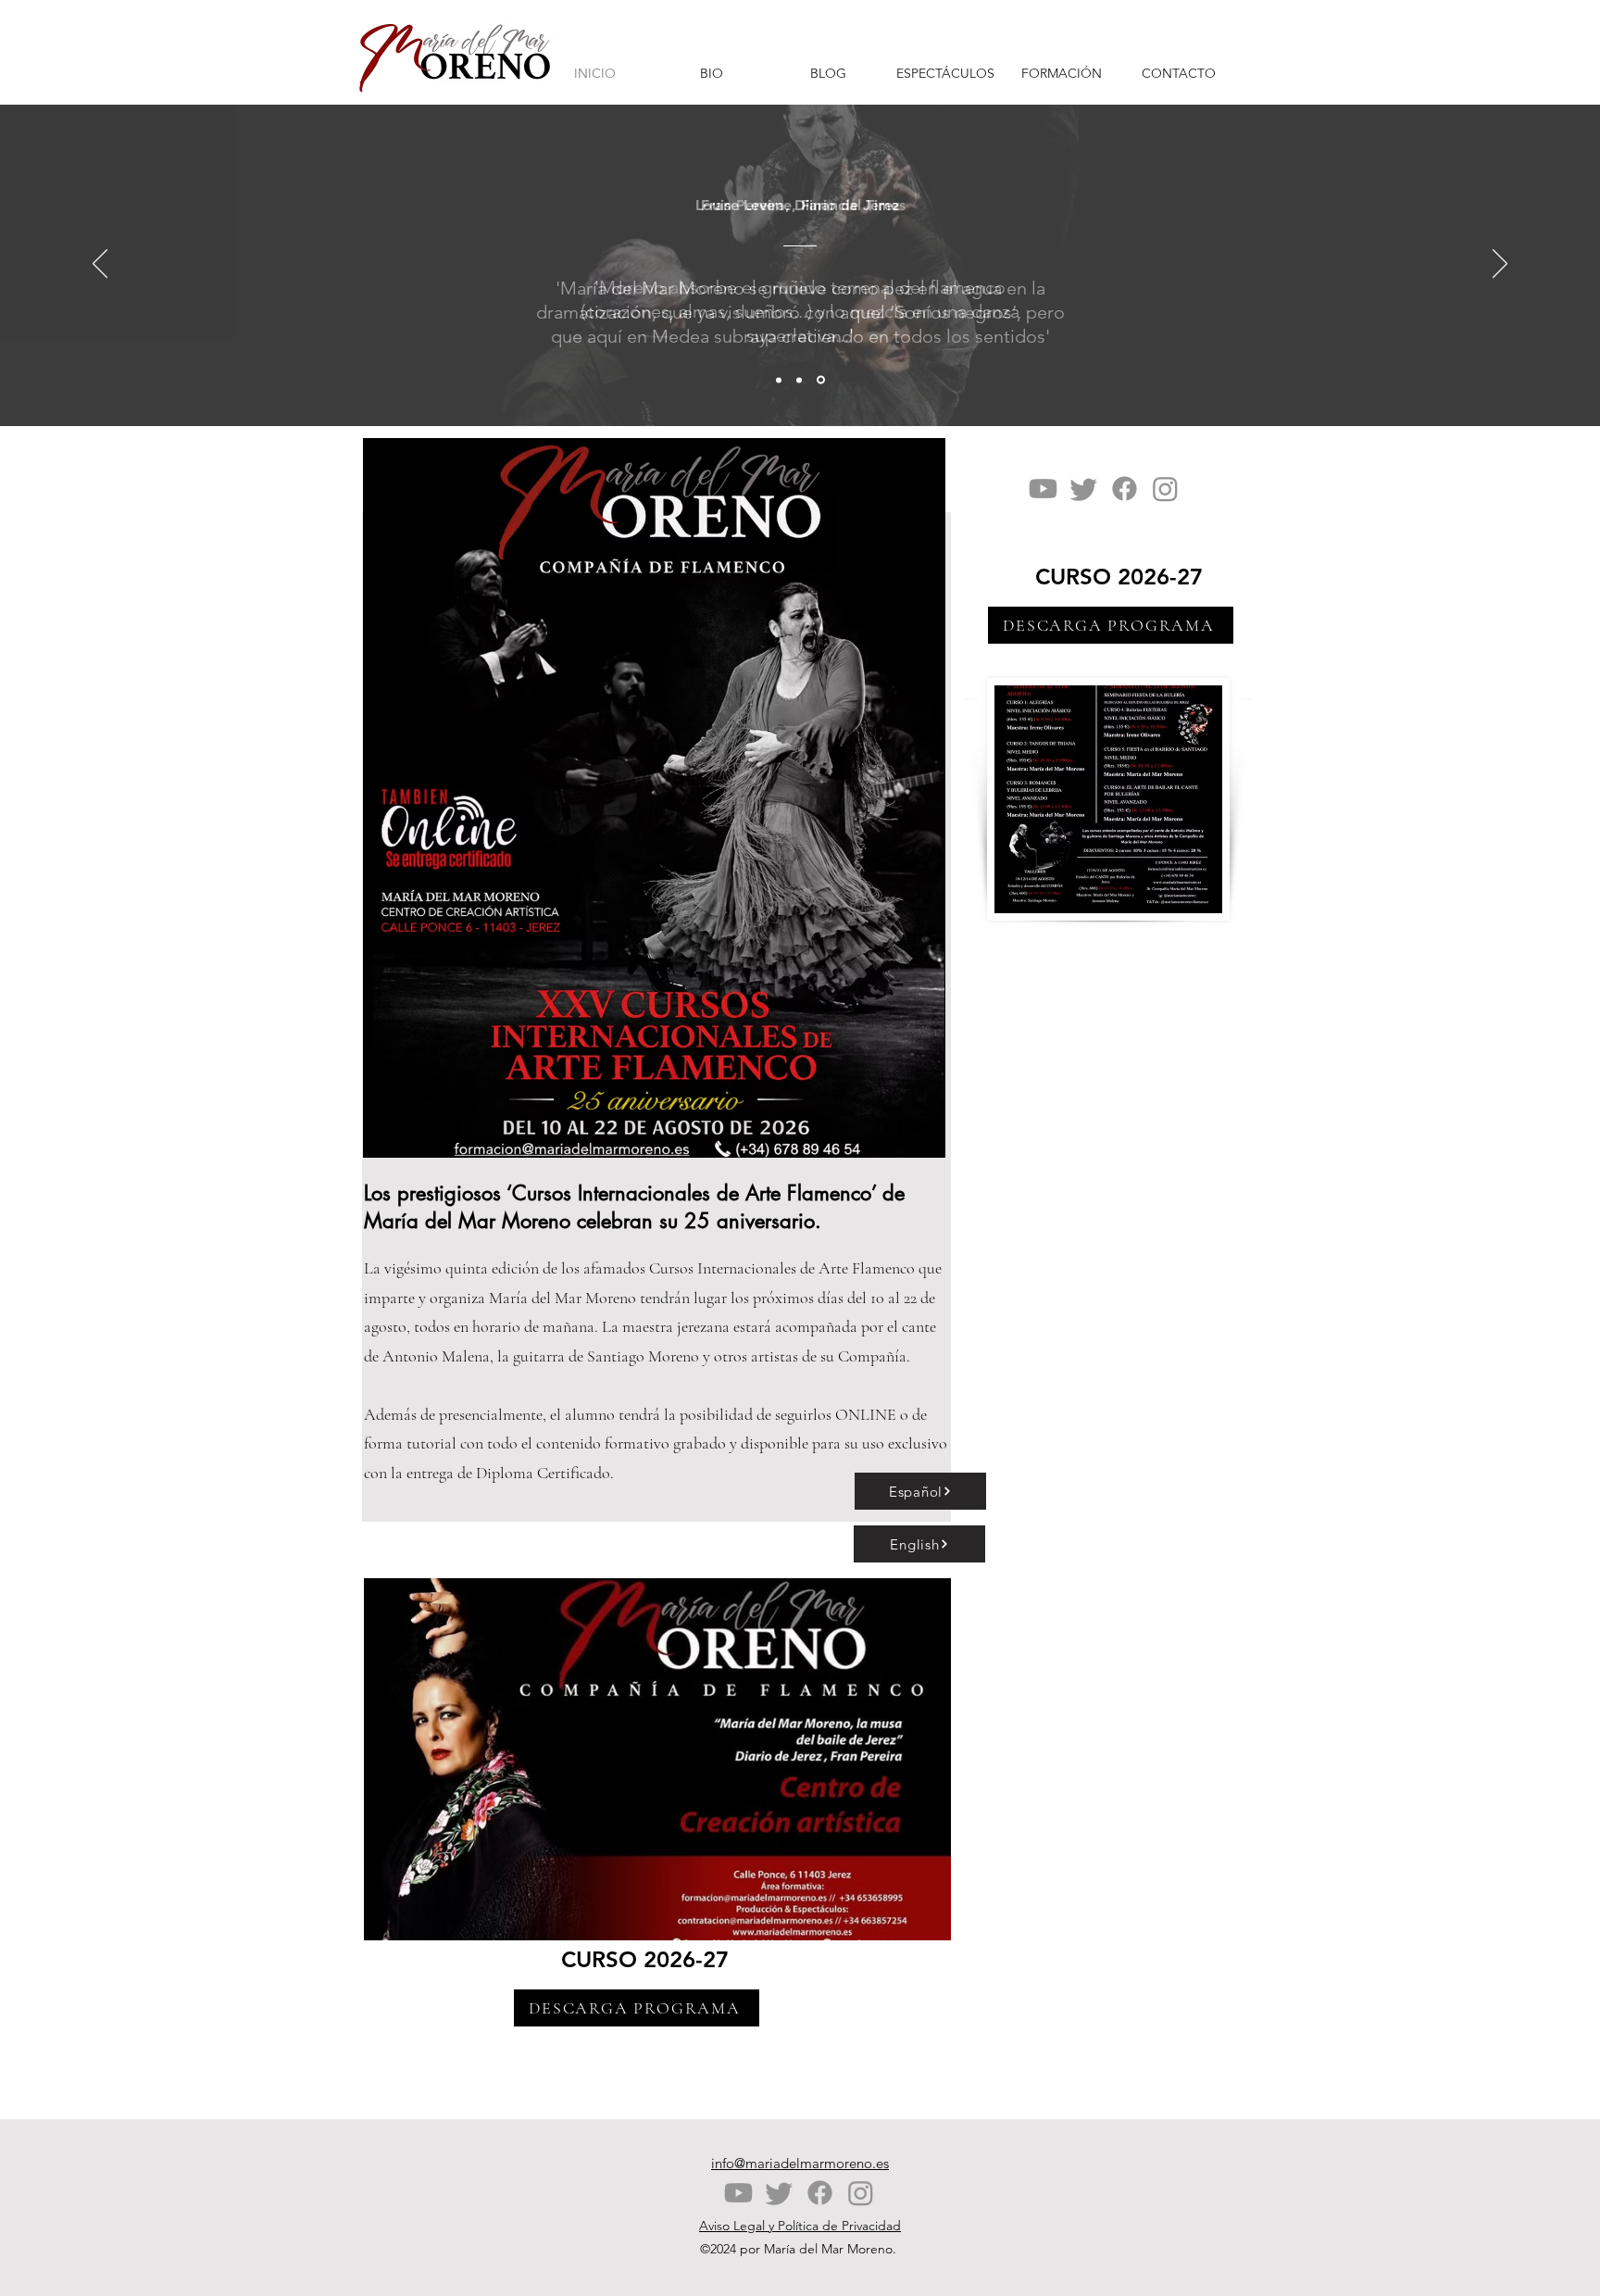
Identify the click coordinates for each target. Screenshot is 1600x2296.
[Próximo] (1500, 265)
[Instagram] (1165, 489)
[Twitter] (1084, 489)
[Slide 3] (821, 380)
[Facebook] (1125, 489)
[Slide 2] (799, 380)
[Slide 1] (779, 380)
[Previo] (100, 265)
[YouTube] (1043, 489)
